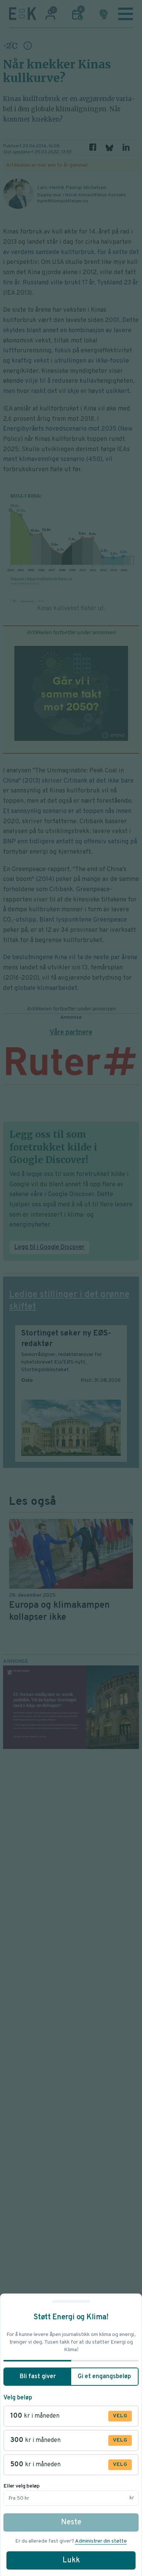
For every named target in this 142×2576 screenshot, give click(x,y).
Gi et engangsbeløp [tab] (104, 2377)
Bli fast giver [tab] (38, 2377)
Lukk (71, 2560)
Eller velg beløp (22, 2486)
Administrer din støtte (101, 2541)
